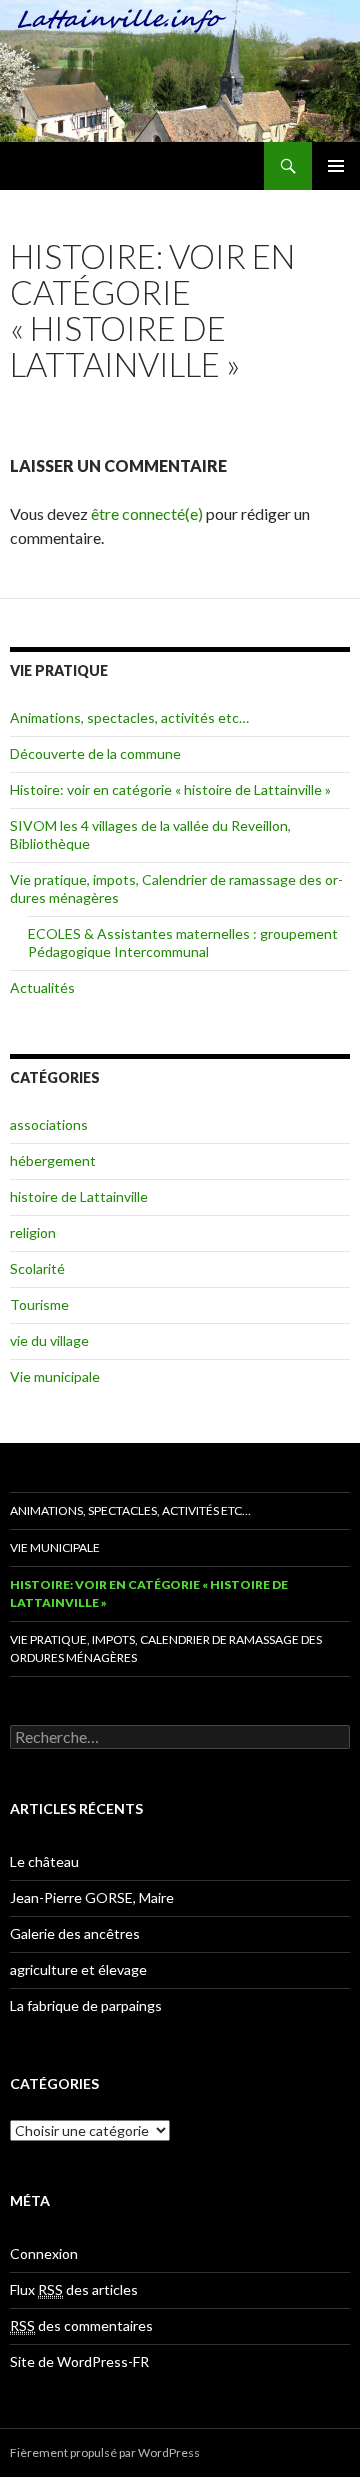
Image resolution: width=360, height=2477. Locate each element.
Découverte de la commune (95, 753)
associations (49, 1124)
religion (33, 1232)
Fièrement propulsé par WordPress (105, 2452)
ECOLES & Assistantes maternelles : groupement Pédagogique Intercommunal (183, 942)
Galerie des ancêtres (75, 1933)
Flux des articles (74, 2289)
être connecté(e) (147, 513)
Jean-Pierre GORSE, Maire (92, 1897)
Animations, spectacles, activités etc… (129, 717)
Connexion (44, 2253)
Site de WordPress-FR (79, 2361)
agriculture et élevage (78, 1969)
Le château (44, 1861)
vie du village (49, 1340)
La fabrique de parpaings (86, 2005)
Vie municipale (55, 1376)
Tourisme (39, 1304)
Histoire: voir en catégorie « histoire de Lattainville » (170, 789)
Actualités (42, 987)
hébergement (53, 1160)
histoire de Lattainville (79, 1196)
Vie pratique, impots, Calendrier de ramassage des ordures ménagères (166, 1648)
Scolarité (37, 1268)
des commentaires (81, 2325)
